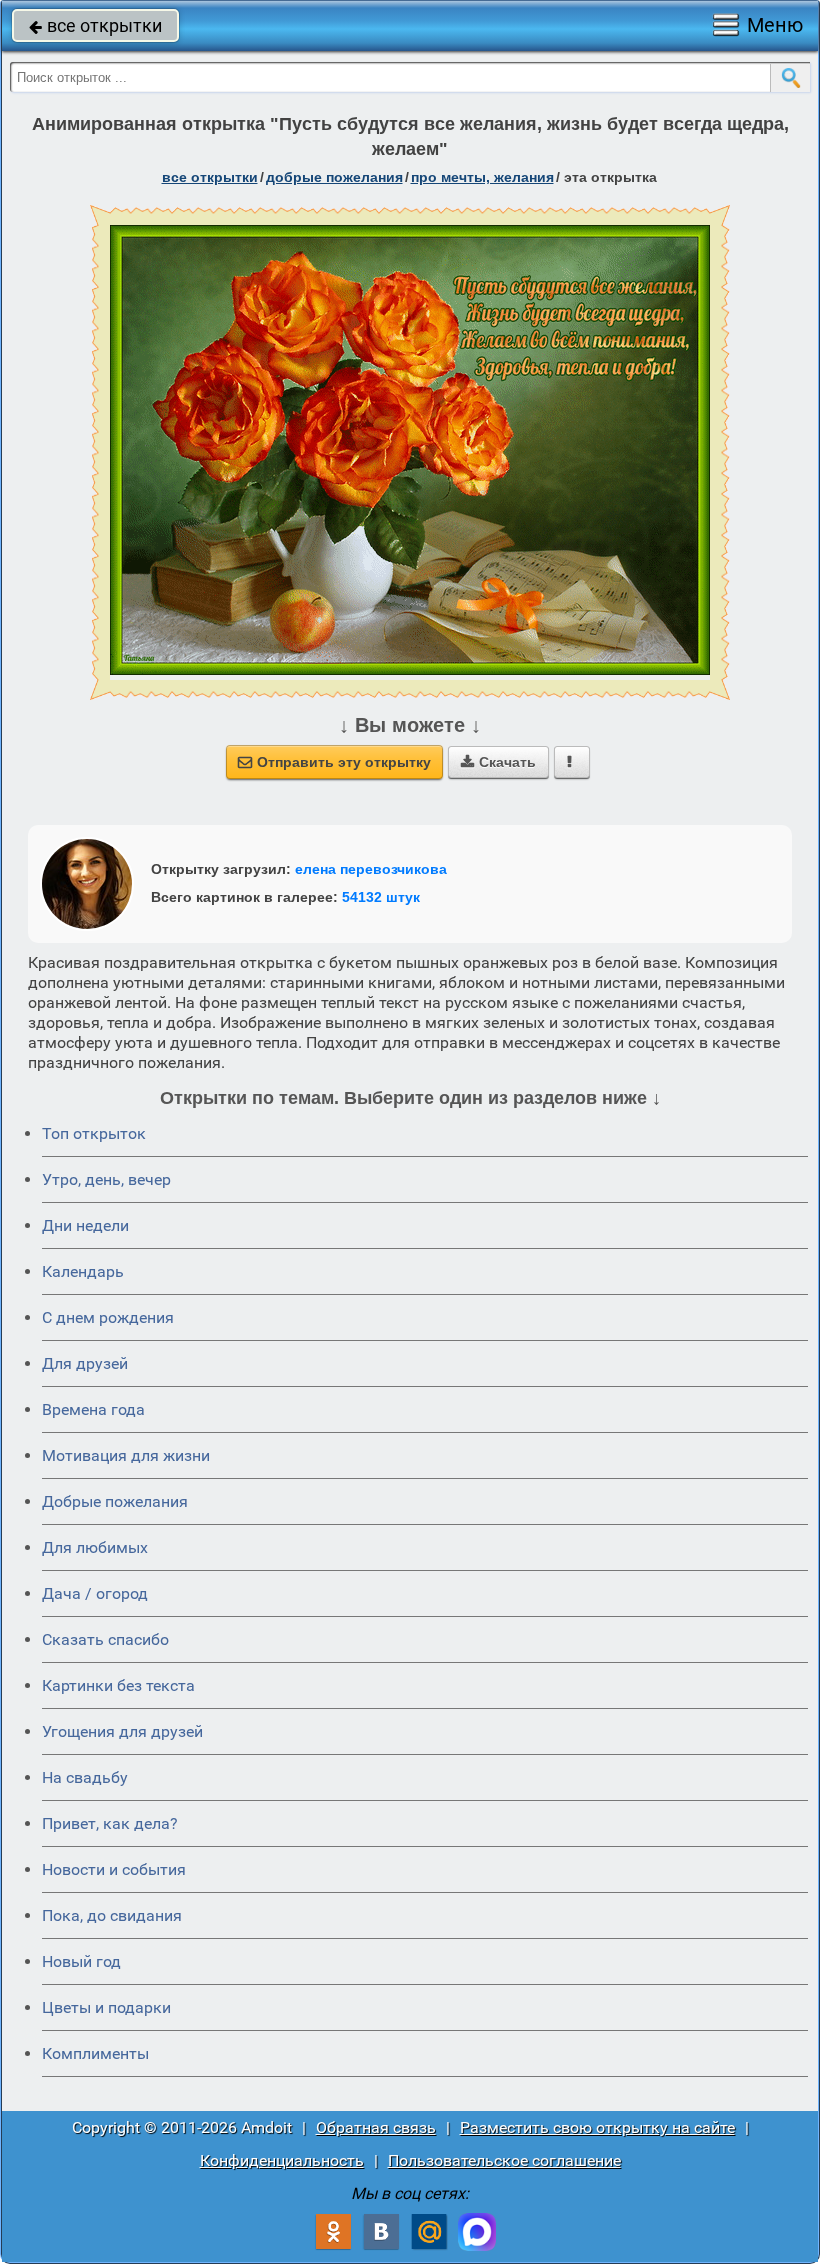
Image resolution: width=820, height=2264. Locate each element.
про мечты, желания (482, 177)
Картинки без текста (118, 1685)
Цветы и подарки (106, 2007)
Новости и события (114, 1869)
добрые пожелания (334, 177)
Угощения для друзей (122, 1731)
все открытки (95, 25)
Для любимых (95, 1547)
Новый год (81, 1961)
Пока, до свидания (112, 1915)
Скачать (498, 762)
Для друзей (85, 1363)
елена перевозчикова (371, 869)
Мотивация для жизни (126, 1455)
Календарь (83, 1271)
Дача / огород (95, 1593)
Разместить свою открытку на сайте (597, 2127)
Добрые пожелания (115, 1501)
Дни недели (85, 1225)
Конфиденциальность (282, 2160)
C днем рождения (108, 1317)
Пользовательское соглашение (504, 2160)
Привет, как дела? (110, 1823)
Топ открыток (94, 1133)
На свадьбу (85, 1777)
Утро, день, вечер (106, 1179)
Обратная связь (376, 2127)
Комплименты (95, 2053)
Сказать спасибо (105, 1639)
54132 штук (381, 897)
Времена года (93, 1409)
